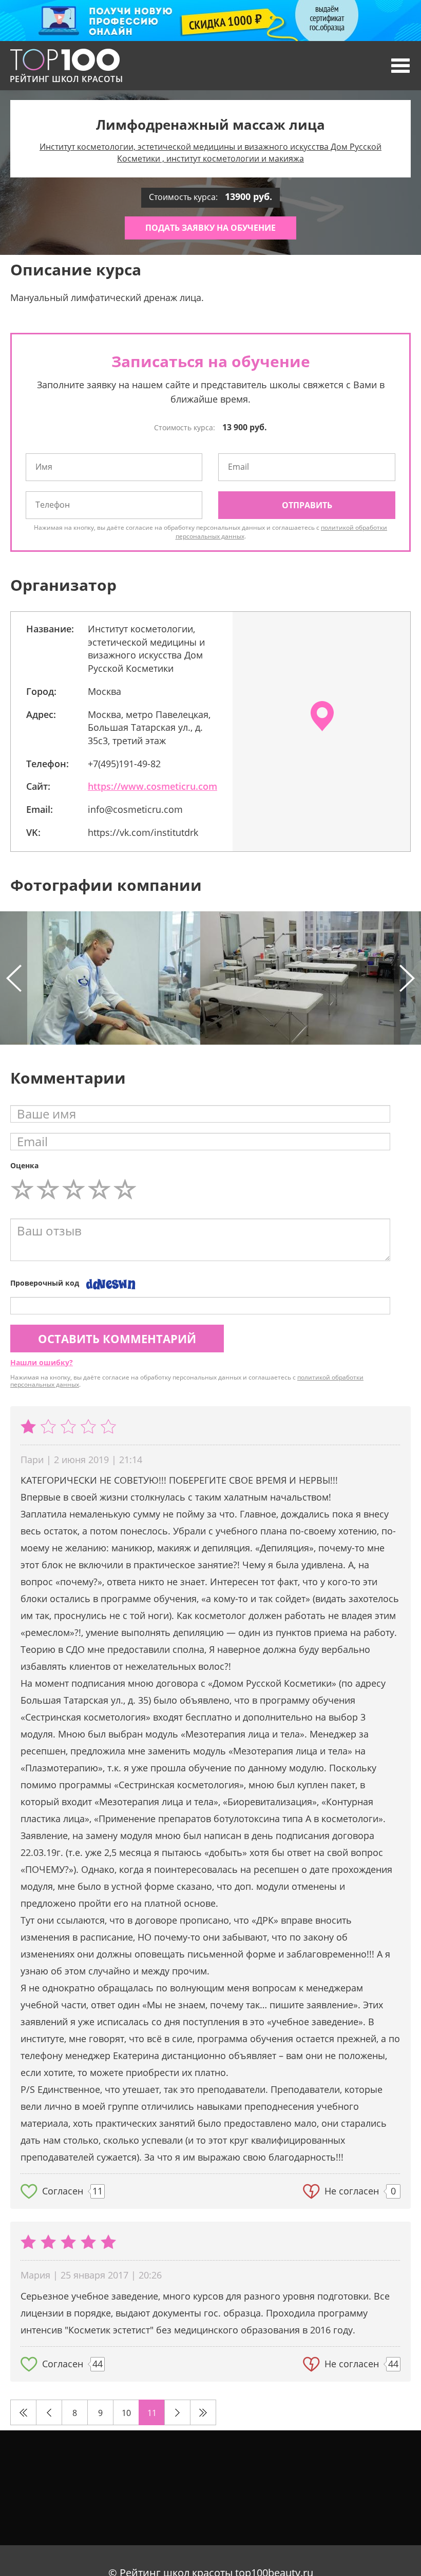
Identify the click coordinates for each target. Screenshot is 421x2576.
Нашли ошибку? (42, 1362)
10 (126, 2413)
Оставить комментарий (117, 1339)
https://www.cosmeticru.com (152, 786)
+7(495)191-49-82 (124, 764)
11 (152, 2413)
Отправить (307, 505)
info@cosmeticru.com (135, 809)
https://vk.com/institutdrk (143, 832)
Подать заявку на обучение (210, 228)
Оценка (24, 1165)
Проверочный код (45, 1283)
